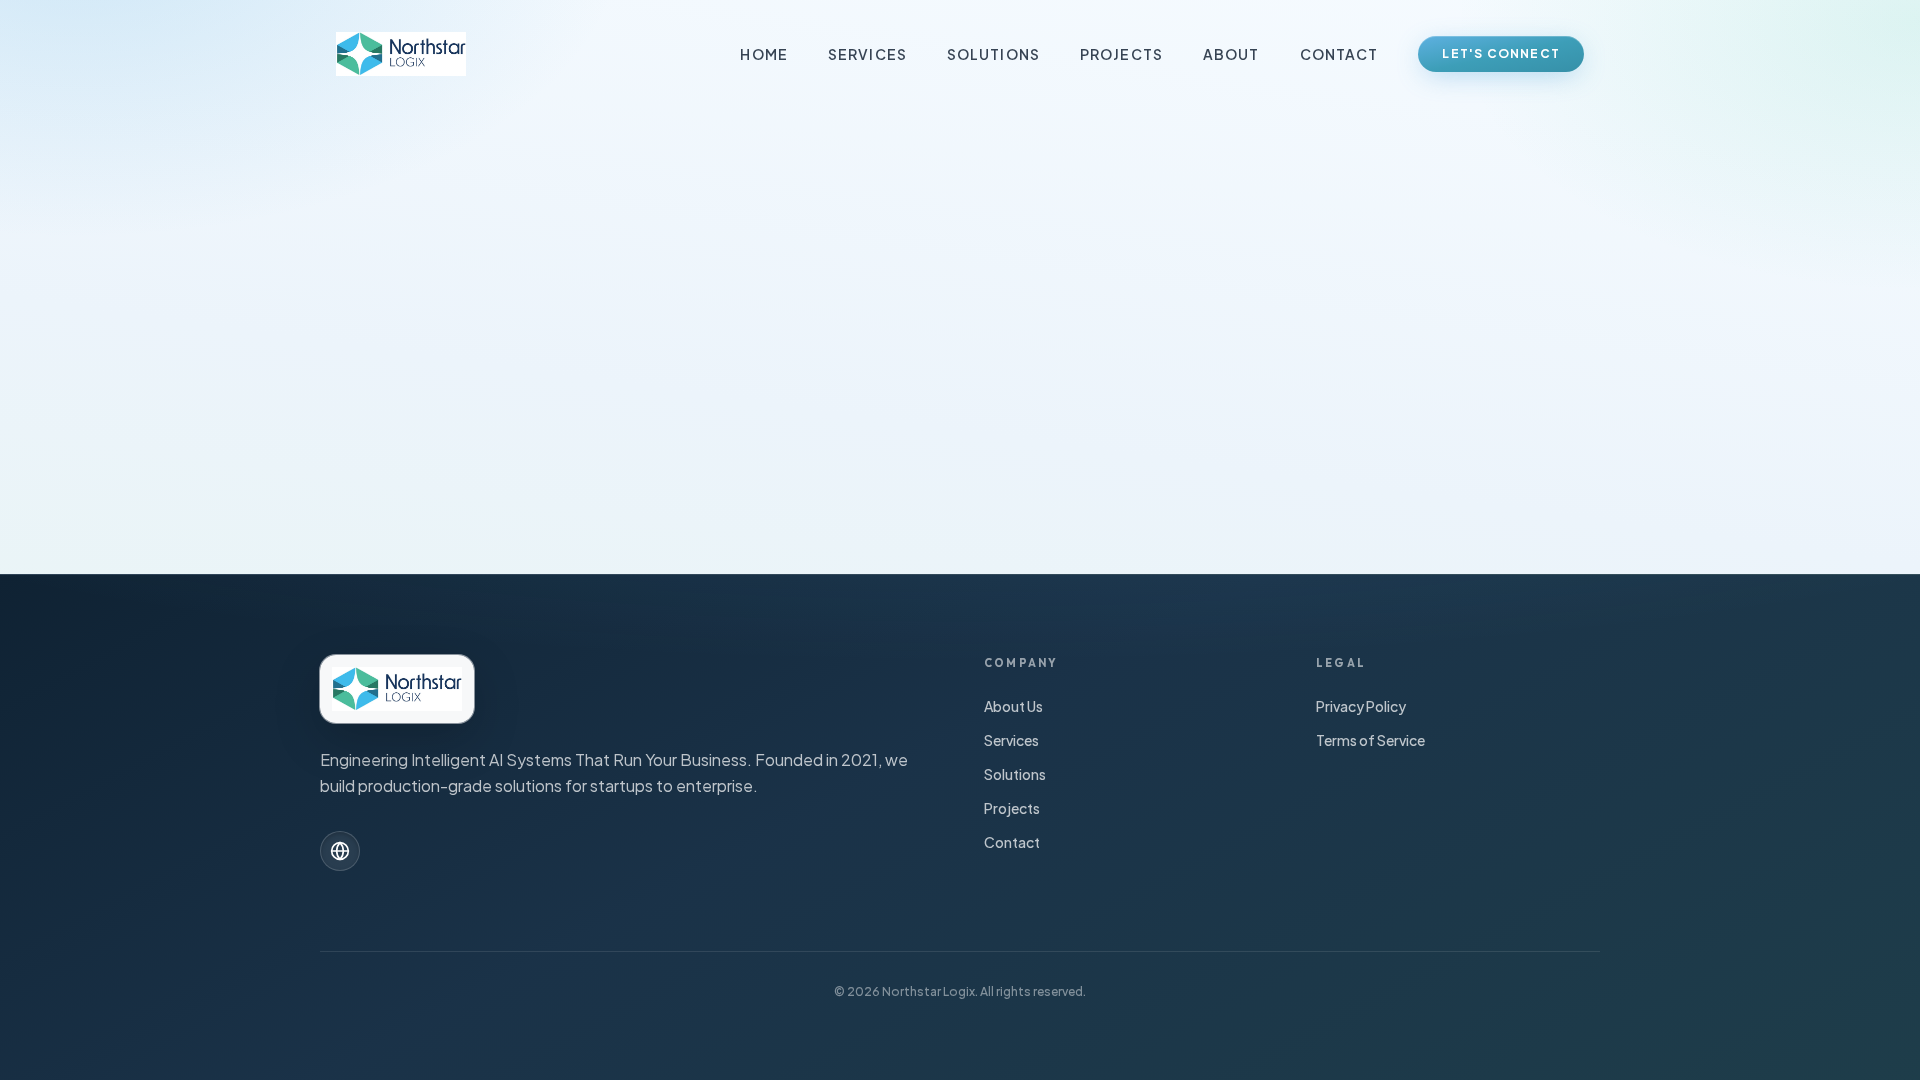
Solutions (993, 54)
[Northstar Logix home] (401, 54)
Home (763, 54)
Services (867, 54)
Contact (1339, 54)
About (1231, 54)
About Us (1013, 706)
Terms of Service (1370, 740)
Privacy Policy (1361, 706)
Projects (1121, 54)
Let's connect (1501, 53)
